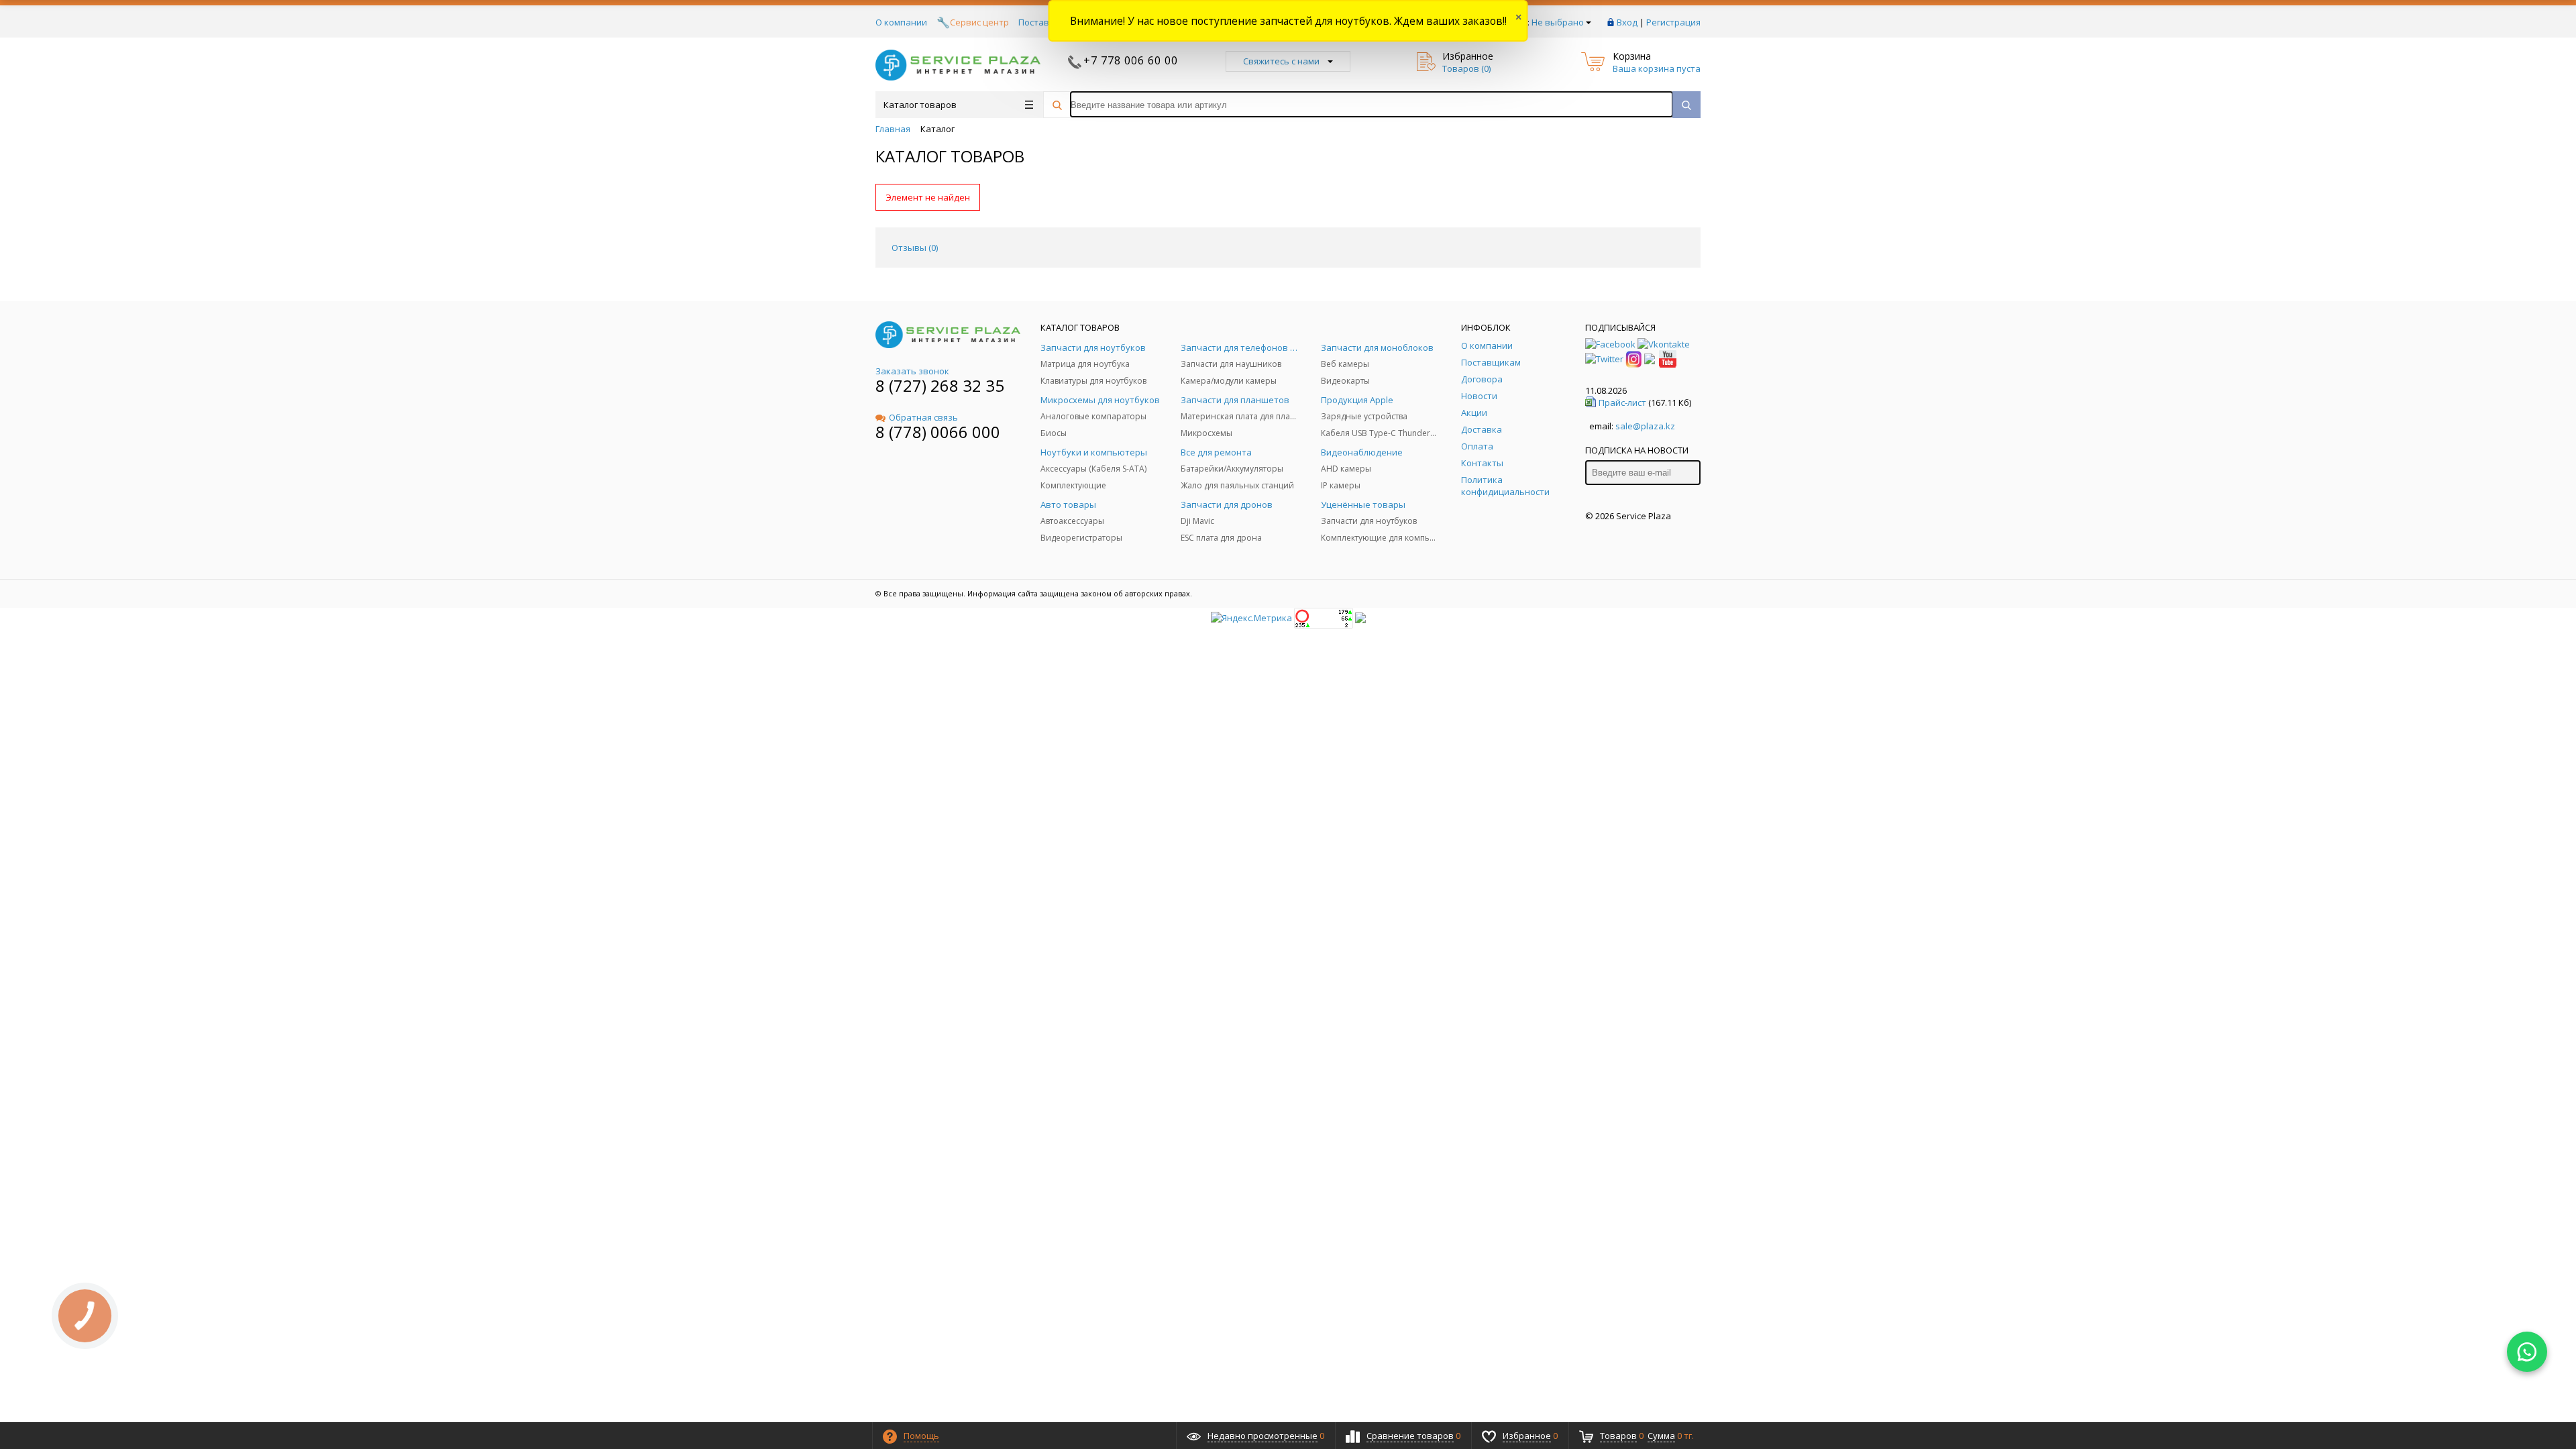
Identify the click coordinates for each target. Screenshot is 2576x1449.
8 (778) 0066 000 (938, 432)
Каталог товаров (920, 105)
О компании (901, 22)
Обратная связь (923, 417)
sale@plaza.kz (1645, 426)
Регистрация (1673, 22)
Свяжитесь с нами (1281, 61)
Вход (1627, 22)
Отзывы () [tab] (915, 248)
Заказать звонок (912, 371)
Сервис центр (979, 22)
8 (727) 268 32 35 (940, 385)
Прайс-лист (1622, 402)
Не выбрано (1558, 22)
